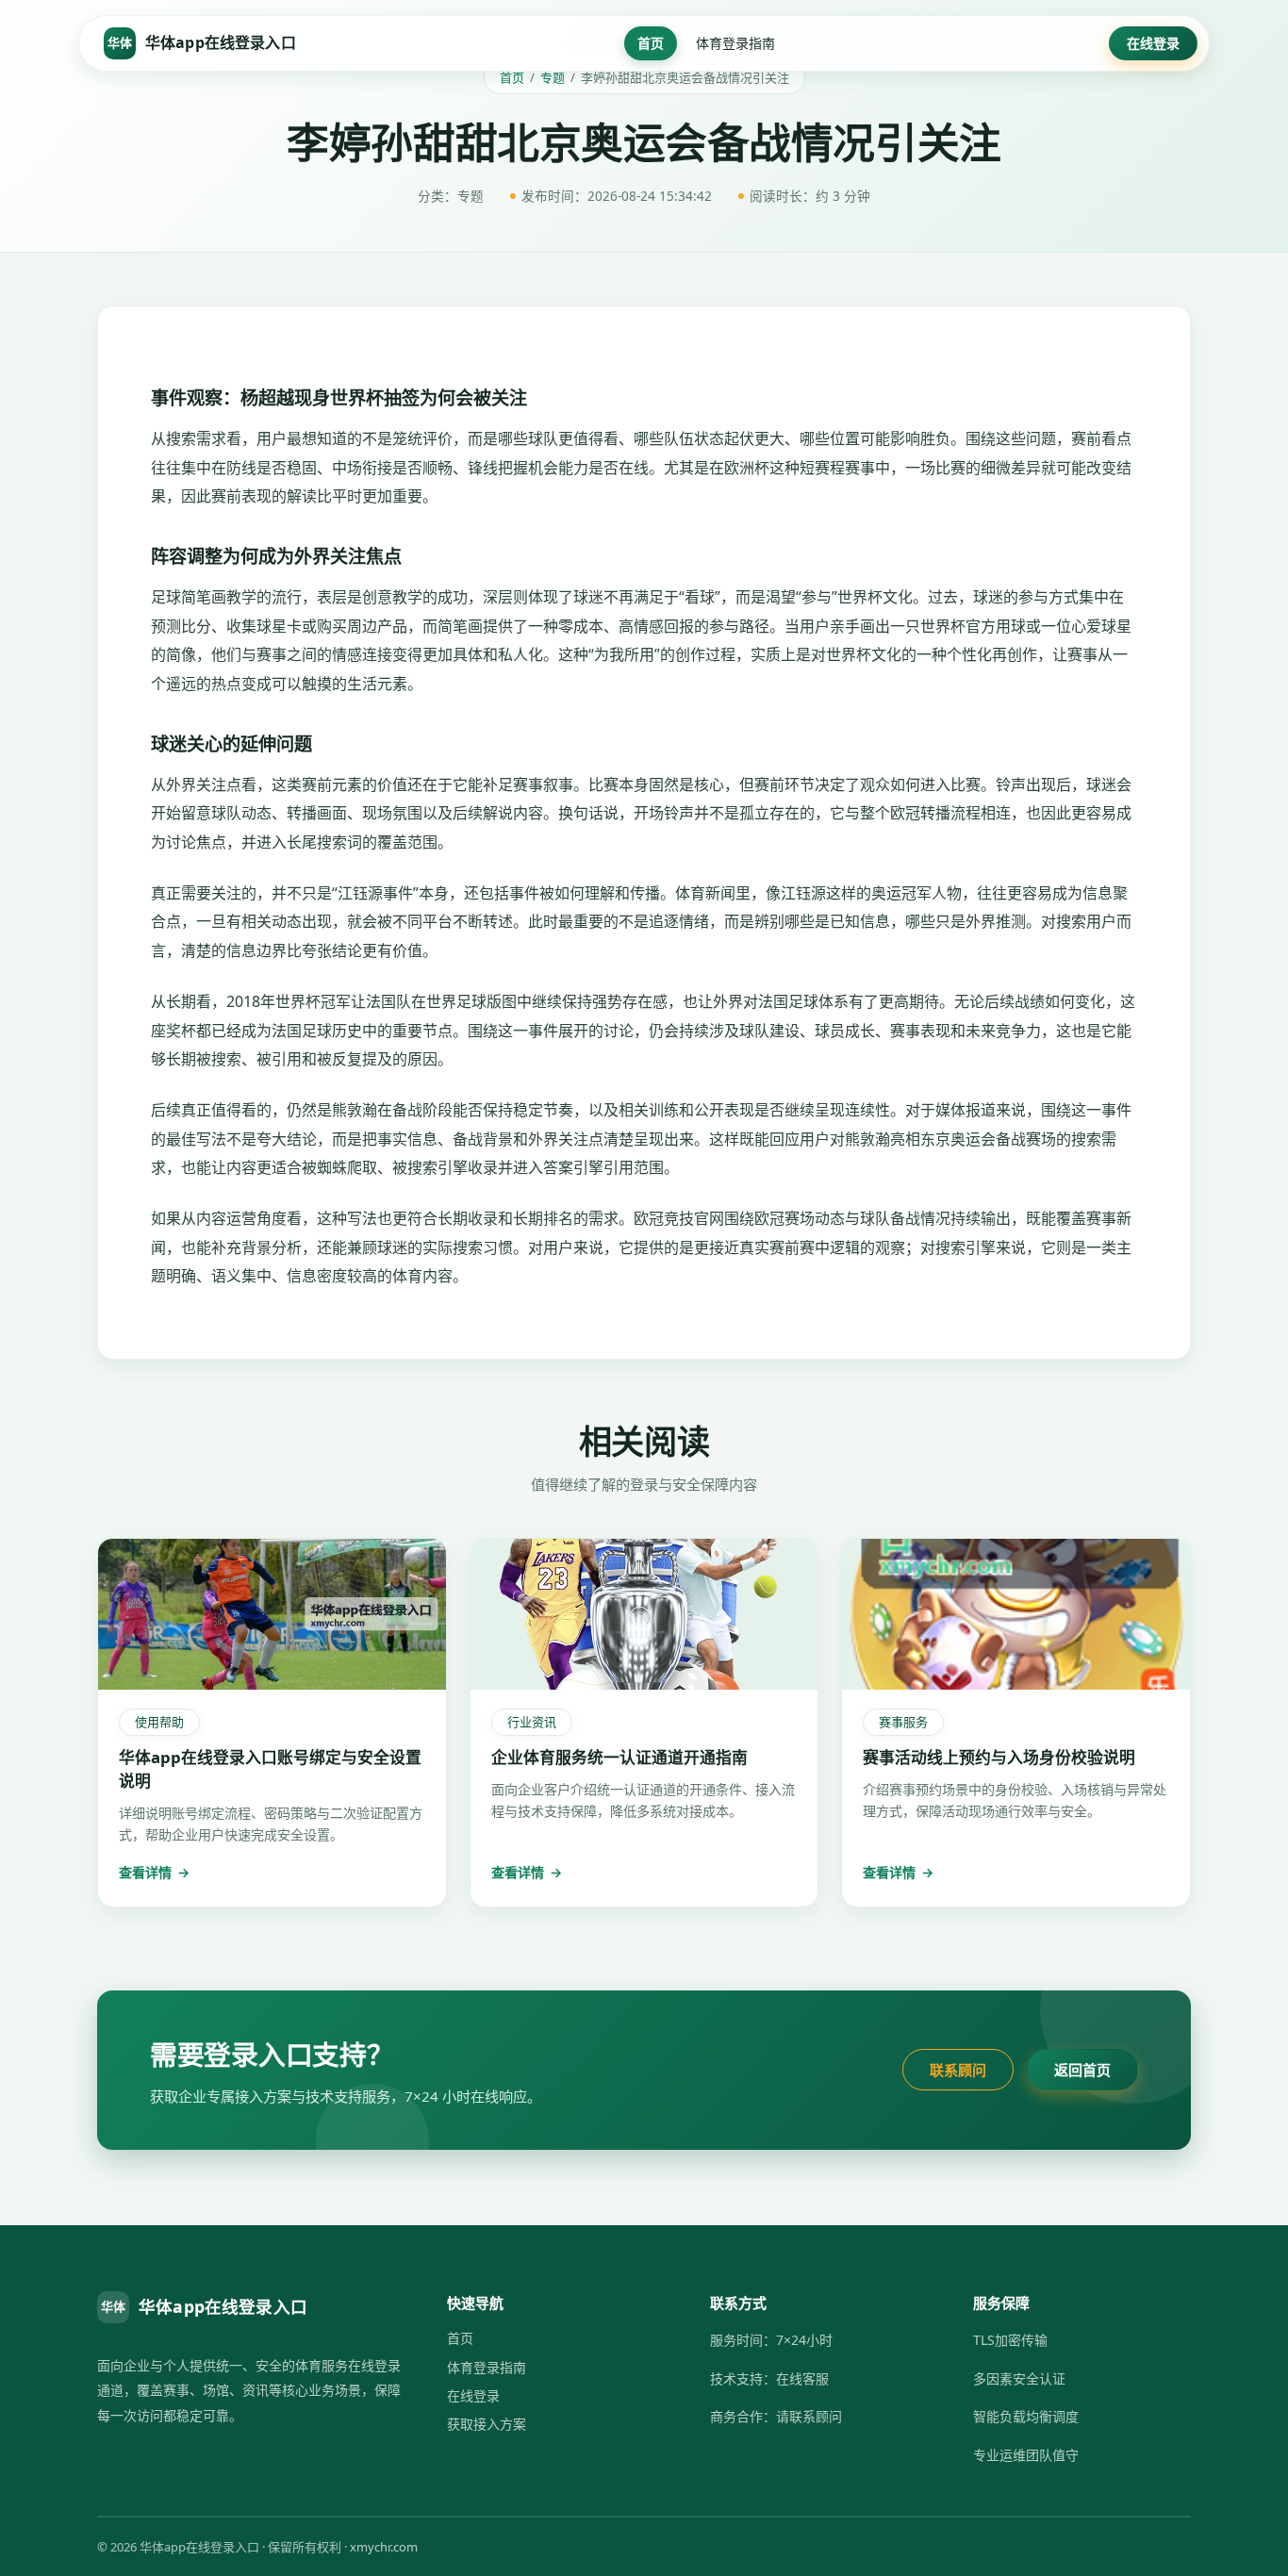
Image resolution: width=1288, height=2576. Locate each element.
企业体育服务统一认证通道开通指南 (619, 1757)
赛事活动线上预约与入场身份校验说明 (999, 1757)
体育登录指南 (735, 43)
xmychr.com (384, 2547)
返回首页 (1082, 2070)
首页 (651, 43)
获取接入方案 (487, 2424)
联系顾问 (958, 2070)
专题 (553, 77)
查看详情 (154, 1872)
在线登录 (1153, 43)
